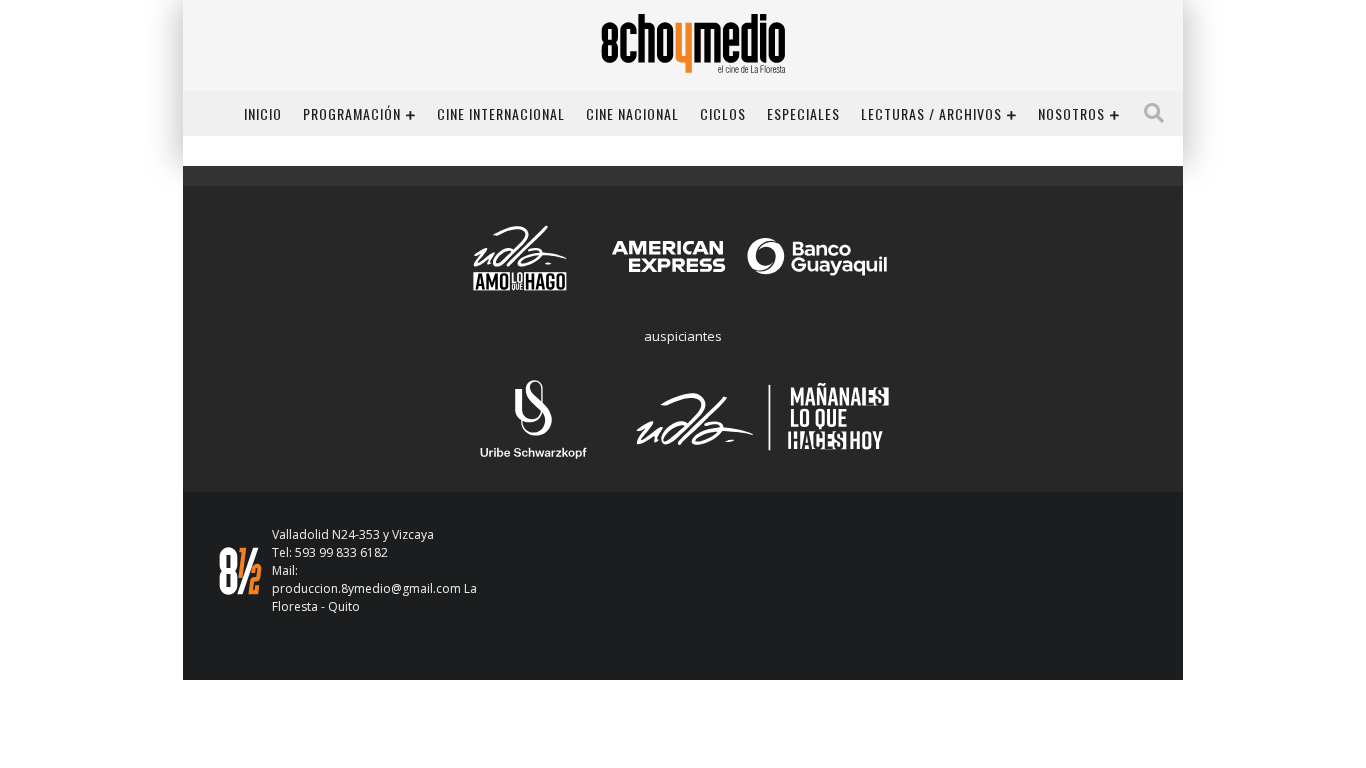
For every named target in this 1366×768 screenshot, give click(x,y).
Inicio (263, 113)
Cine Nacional (632, 113)
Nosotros (1071, 113)
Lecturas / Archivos (931, 113)
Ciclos (723, 113)
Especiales (803, 113)
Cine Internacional (501, 113)
